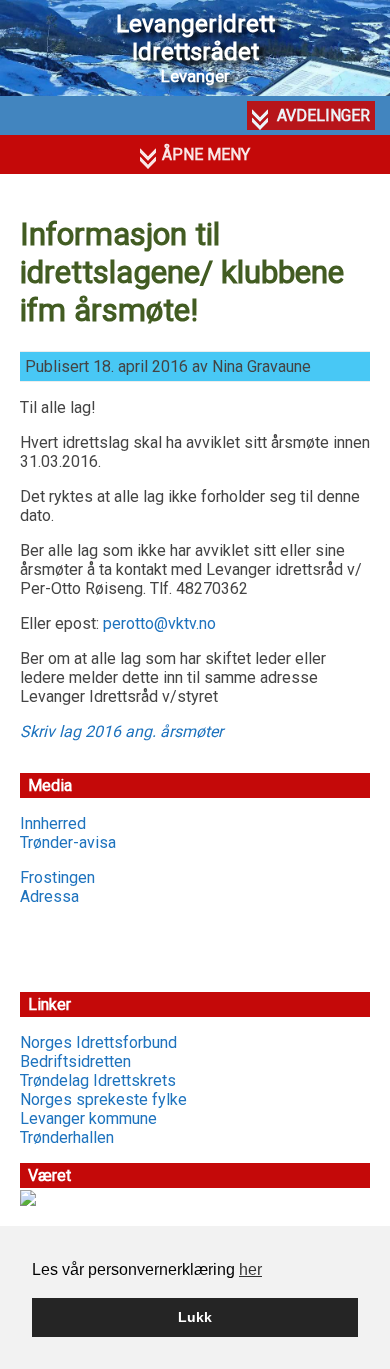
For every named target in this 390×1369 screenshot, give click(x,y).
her (250, 1269)
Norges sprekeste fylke (103, 1099)
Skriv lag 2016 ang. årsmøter (121, 731)
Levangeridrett (195, 38)
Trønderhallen (67, 1137)
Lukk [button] (195, 1317)
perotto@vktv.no (159, 623)
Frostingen (57, 877)
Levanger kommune (88, 1118)
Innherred (53, 823)
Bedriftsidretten (75, 1061)
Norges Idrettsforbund (98, 1042)
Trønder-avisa (68, 842)
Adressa (49, 896)
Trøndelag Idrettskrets (98, 1080)
